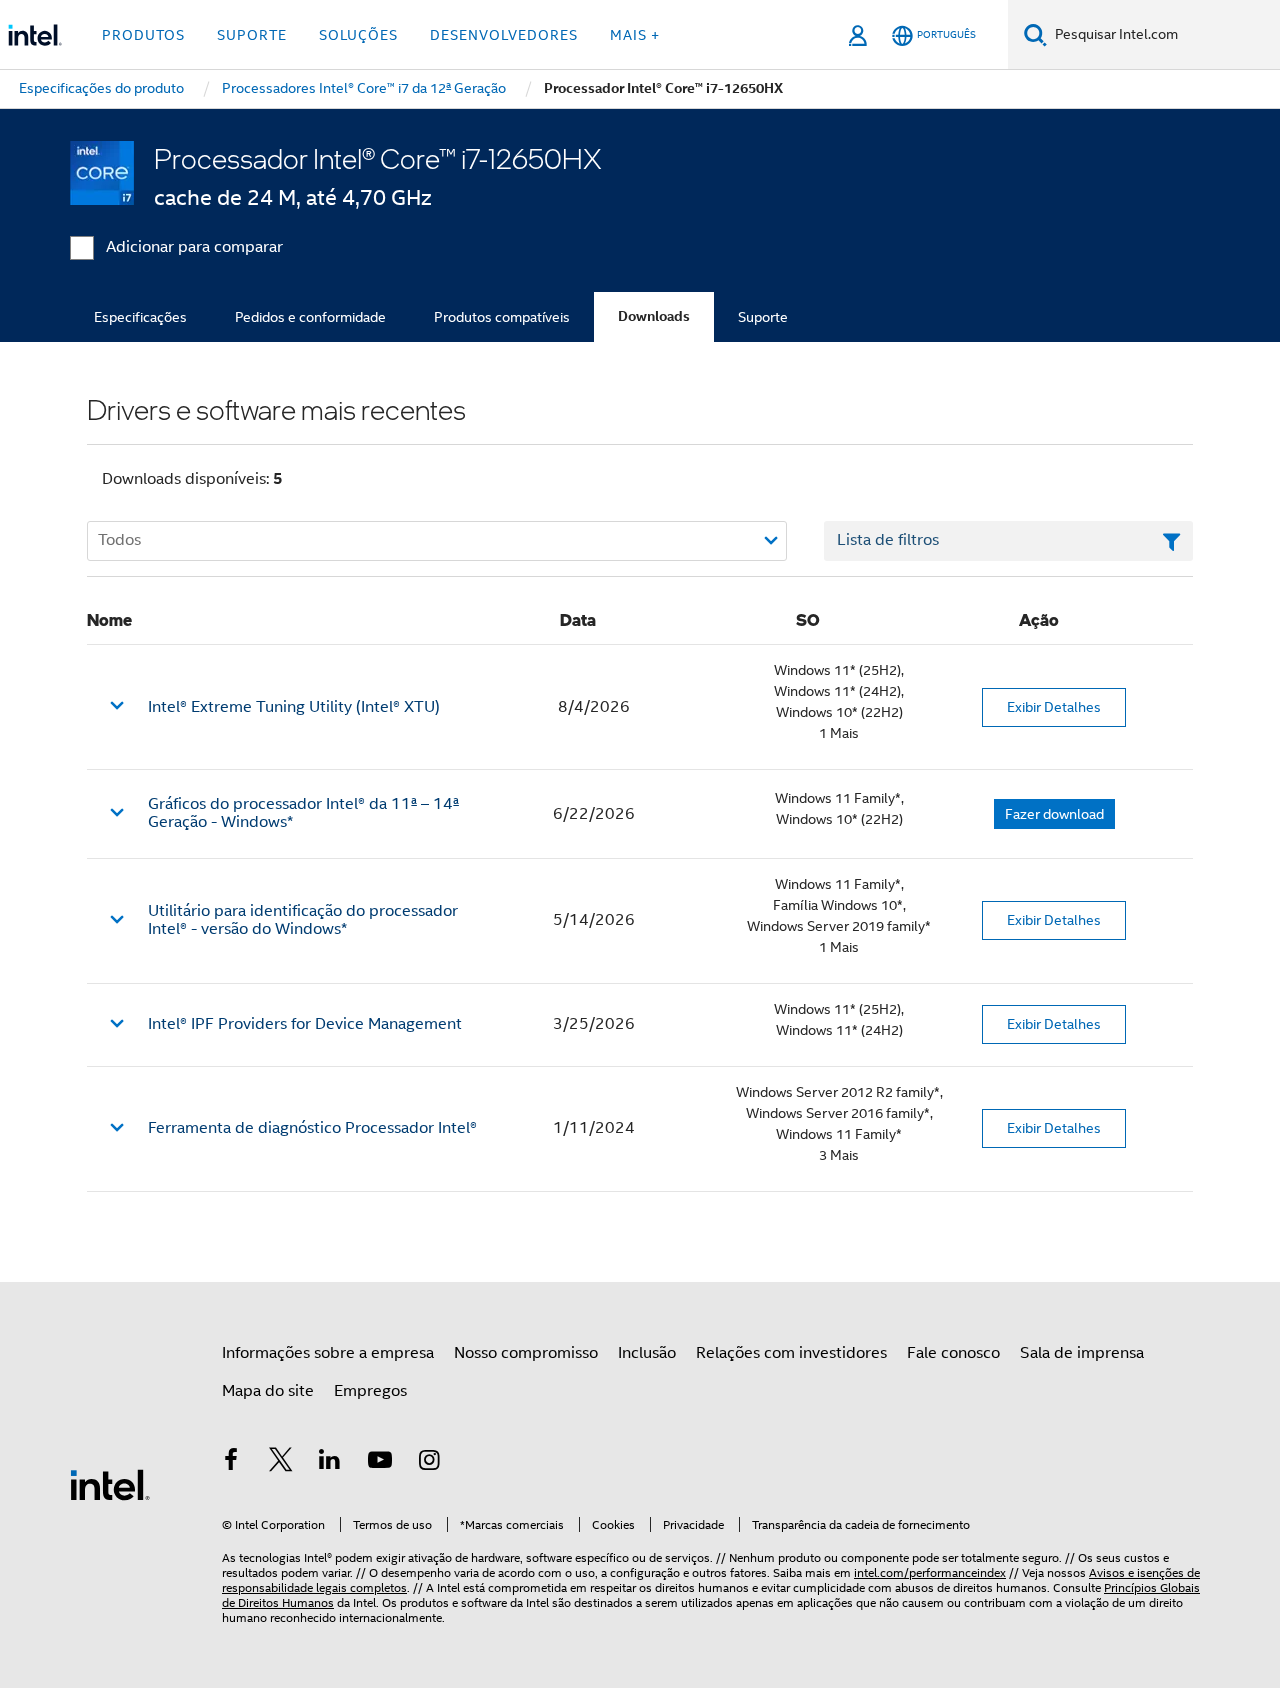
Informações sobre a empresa (328, 1353)
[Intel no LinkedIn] (330, 1463)
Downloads (654, 316)
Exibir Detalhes (1054, 707)
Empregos (370, 1391)
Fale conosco (953, 1353)
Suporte (763, 317)
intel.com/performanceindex (930, 1572)
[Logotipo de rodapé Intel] (110, 1484)
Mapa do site (268, 1391)
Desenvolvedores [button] (504, 35)
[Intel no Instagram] (429, 1463)
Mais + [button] (635, 35)
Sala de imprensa (1082, 1353)
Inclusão (647, 1353)
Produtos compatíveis (502, 317)
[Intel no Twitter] (281, 1463)
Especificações (140, 317)
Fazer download (1054, 814)
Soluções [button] (358, 35)
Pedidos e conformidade (310, 317)
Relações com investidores (791, 1353)
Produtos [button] (143, 35)
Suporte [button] (252, 35)
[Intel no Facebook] (231, 1463)
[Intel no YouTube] (380, 1463)
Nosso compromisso (526, 1353)
